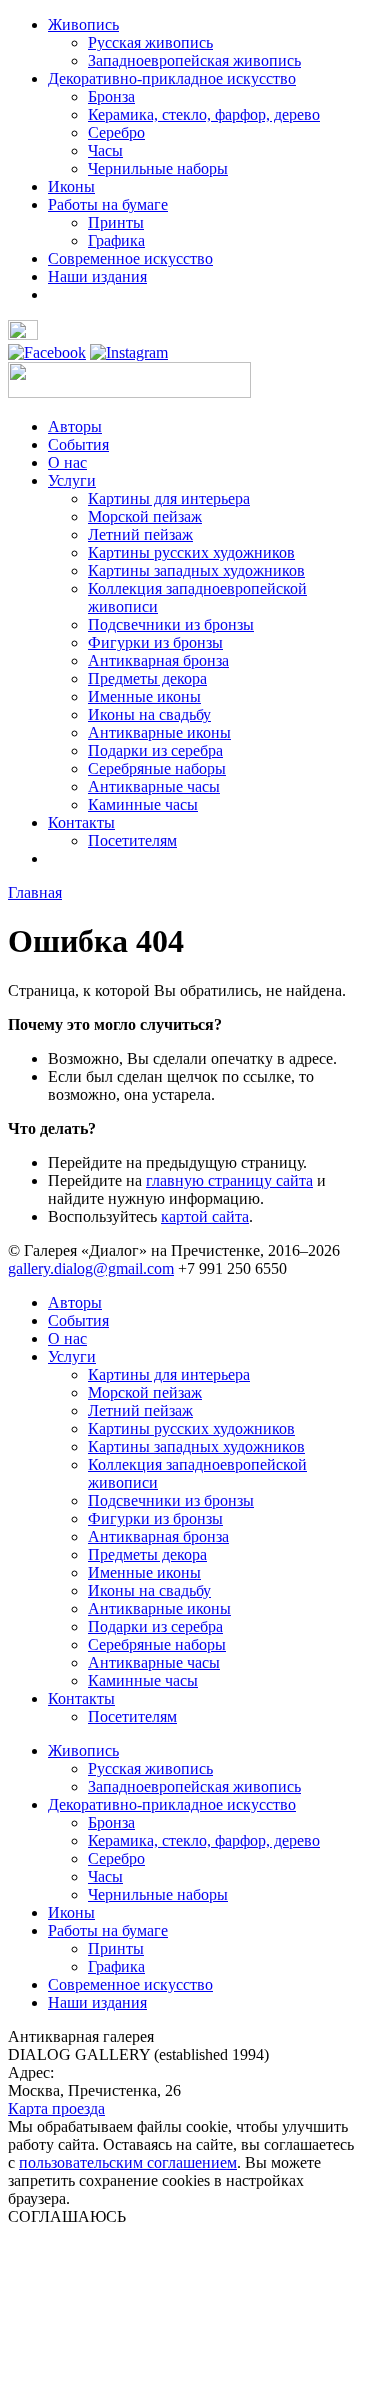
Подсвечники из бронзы (171, 624)
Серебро (116, 132)
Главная (35, 892)
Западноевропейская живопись (194, 60)
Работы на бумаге (108, 204)
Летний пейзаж (140, 534)
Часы (105, 150)
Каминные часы (143, 804)
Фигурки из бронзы (155, 642)
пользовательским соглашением (128, 2162)
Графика (116, 240)
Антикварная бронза (158, 660)
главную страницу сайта (229, 1180)
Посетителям (132, 840)
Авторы (75, 426)
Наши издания (97, 276)
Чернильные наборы (158, 168)
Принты (116, 222)
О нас (67, 462)
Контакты (81, 822)
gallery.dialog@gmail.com (91, 1268)
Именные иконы (144, 696)
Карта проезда (56, 2108)
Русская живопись (150, 42)
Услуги (72, 480)
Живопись (83, 24)
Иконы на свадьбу (149, 714)
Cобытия (78, 444)
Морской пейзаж (145, 516)
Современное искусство (130, 258)
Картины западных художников (196, 570)
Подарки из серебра (155, 750)
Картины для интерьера (169, 498)
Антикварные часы (154, 786)
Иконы (71, 186)
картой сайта (205, 1216)
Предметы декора (147, 678)
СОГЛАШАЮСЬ (67, 2216)
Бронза (111, 96)
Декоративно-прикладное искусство (172, 78)
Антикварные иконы (159, 732)
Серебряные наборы (157, 768)
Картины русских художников (191, 552)
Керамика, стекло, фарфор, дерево (204, 114)
